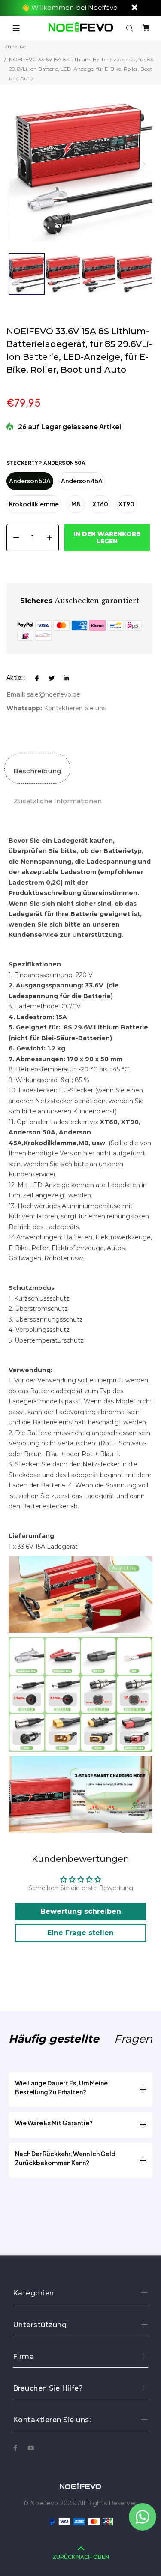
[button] (144, 164)
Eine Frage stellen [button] (80, 1933)
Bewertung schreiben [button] (81, 1911)
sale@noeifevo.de (54, 694)
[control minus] (13, 538)
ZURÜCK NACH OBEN (81, 2557)
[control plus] (52, 538)
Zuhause (15, 46)
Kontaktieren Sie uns (75, 708)
